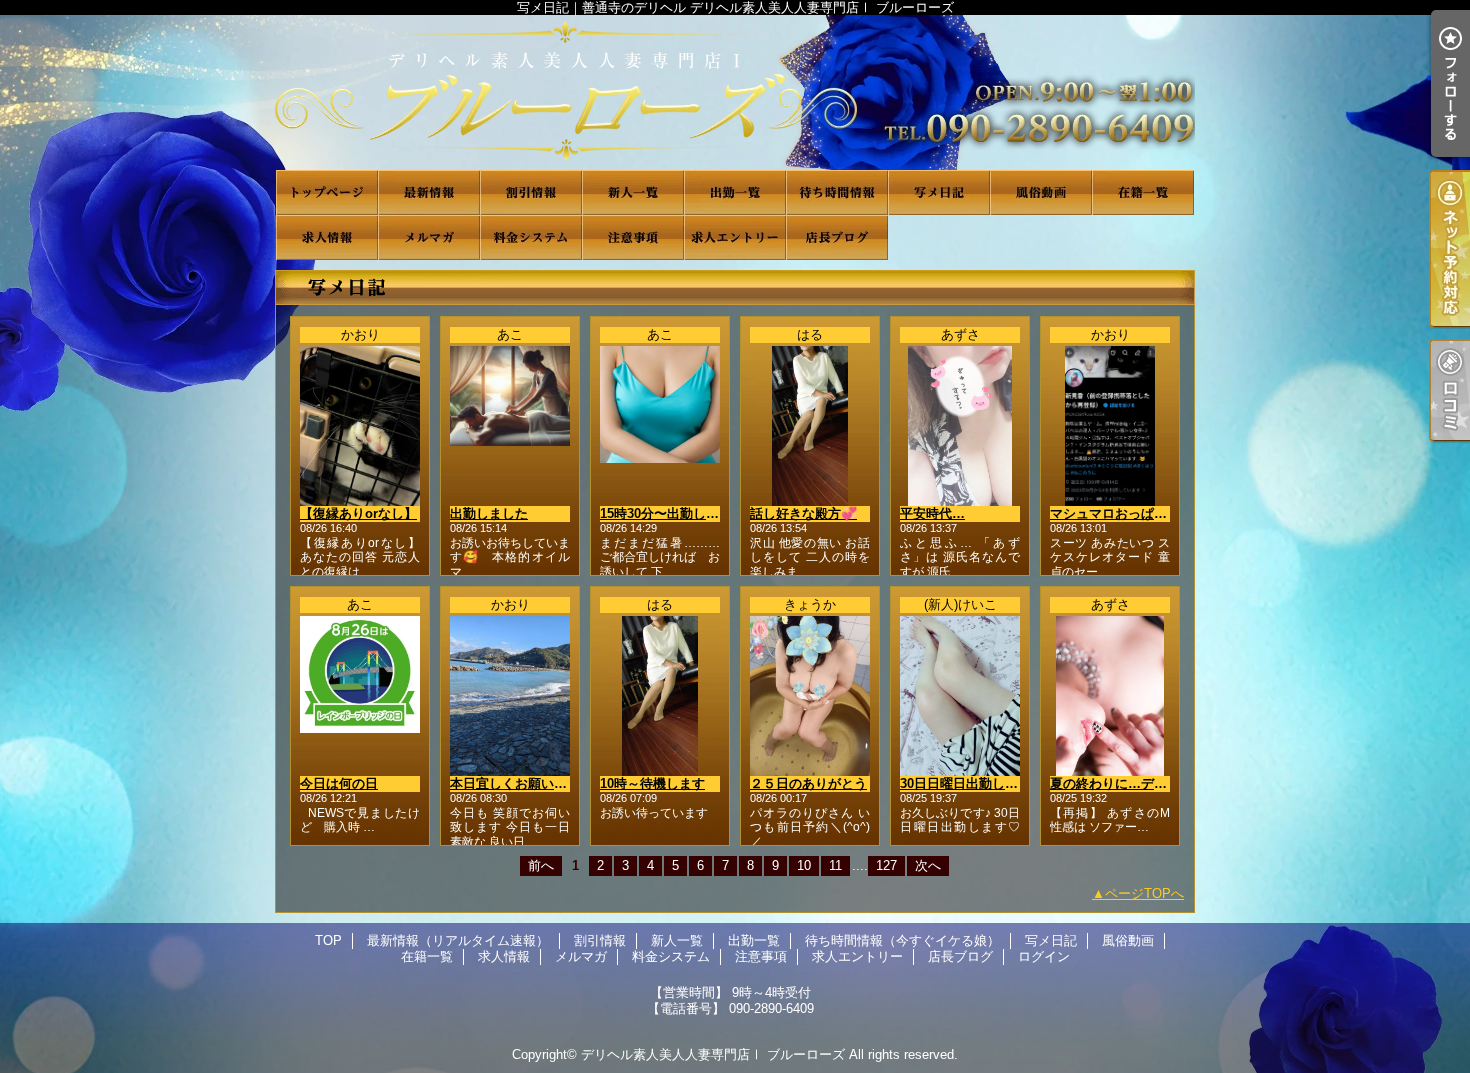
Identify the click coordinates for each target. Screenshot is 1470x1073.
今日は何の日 (339, 783)
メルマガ (429, 237)
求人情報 (327, 237)
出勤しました (489, 513)
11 (835, 865)
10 (804, 865)
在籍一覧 (1143, 192)
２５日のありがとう (808, 783)
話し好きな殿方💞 (803, 513)
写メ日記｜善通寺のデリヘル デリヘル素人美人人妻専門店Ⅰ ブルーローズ (735, 92)
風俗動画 (1041, 192)
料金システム (531, 237)
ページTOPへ (1144, 893)
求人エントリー (735, 237)
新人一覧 (633, 192)
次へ (928, 865)
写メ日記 (939, 192)
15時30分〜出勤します (666, 513)
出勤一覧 (735, 192)
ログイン (1044, 956)
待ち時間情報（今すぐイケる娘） (837, 192)
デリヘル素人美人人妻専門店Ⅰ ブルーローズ (713, 1054)
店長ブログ (837, 237)
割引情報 (531, 192)
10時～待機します (652, 783)
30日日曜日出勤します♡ (972, 783)
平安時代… (932, 513)
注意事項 (633, 237)
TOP (327, 192)
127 (886, 865)
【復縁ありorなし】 (358, 513)
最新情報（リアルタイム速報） (429, 192)
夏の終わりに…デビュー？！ (1134, 783)
